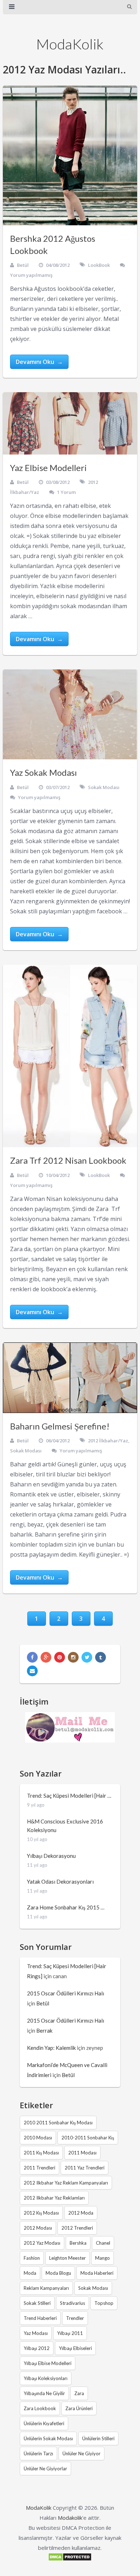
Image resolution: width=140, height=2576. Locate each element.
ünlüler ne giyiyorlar (45, 2469)
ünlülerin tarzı (38, 2454)
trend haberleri (40, 2318)
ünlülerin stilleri (98, 2438)
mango (102, 2258)
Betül (23, 265)
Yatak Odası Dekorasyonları (60, 1881)
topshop (104, 2303)
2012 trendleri (77, 2228)
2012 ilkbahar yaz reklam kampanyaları (66, 2183)
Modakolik (70, 2518)
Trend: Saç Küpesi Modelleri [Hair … (69, 1796)
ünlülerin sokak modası (48, 2438)
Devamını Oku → (39, 362)
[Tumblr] (101, 1657)
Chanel (103, 2243)
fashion (32, 2258)
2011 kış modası (41, 2153)
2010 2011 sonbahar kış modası (58, 2123)
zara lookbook (40, 2408)
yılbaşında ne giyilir (44, 2393)
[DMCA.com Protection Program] (70, 2559)
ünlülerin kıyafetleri (44, 2423)
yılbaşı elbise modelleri (48, 2363)
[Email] (32, 1671)
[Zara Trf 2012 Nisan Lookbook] (70, 1056)
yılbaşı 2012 (37, 2348)
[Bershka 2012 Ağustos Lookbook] (70, 155)
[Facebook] (32, 1657)
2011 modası (82, 2153)
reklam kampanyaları (46, 2288)
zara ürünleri (79, 2408)
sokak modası (93, 2288)
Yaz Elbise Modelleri (48, 468)
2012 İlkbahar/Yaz (108, 1441)
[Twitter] (87, 1657)
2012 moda (81, 2213)
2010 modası (38, 2138)
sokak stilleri (37, 2303)
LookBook (99, 265)
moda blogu (58, 2273)
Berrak (44, 2030)
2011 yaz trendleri (85, 2168)
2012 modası (38, 2228)
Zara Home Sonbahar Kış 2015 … (66, 1907)
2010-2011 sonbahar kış (88, 2138)
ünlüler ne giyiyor (81, 2454)
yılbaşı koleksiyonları (46, 2378)
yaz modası (36, 2333)
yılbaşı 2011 (70, 2333)
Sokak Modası (104, 787)
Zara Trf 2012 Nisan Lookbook (68, 1160)
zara (79, 2393)
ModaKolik (70, 44)
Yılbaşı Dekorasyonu (51, 1856)
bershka (78, 2243)
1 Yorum (66, 492)
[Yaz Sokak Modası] (70, 714)
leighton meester (67, 2258)
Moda (30, 2273)
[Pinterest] (60, 1657)
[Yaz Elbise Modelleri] (70, 423)
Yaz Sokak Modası (43, 772)
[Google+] (46, 1657)
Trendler (75, 2318)
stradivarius (73, 2303)
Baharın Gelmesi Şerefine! (60, 1426)
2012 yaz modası (42, 2243)
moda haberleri (97, 2273)
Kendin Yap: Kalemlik (51, 2048)
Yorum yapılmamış (31, 275)
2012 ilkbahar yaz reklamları (54, 2198)
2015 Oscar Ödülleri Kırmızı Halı (66, 1993)
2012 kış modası (41, 2213)
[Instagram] (73, 1657)
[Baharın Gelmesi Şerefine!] (70, 1378)
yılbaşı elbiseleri (75, 2348)
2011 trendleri (39, 2168)
